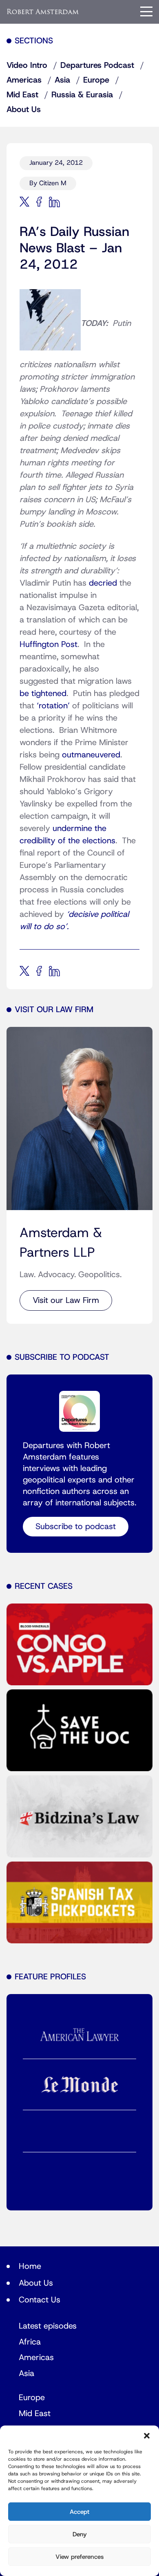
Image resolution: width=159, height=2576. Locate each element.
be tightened (43, 694)
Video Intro (27, 65)
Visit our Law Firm (66, 1300)
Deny (80, 2534)
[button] (147, 2436)
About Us (24, 110)
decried (103, 583)
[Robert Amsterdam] (43, 12)
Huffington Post (49, 645)
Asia (62, 80)
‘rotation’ (53, 706)
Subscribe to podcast (76, 1527)
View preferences (79, 2557)
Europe (96, 80)
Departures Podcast (97, 65)
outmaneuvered (91, 755)
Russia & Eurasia (82, 95)
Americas (24, 80)
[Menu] (146, 11)
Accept (79, 2512)
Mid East (22, 95)
